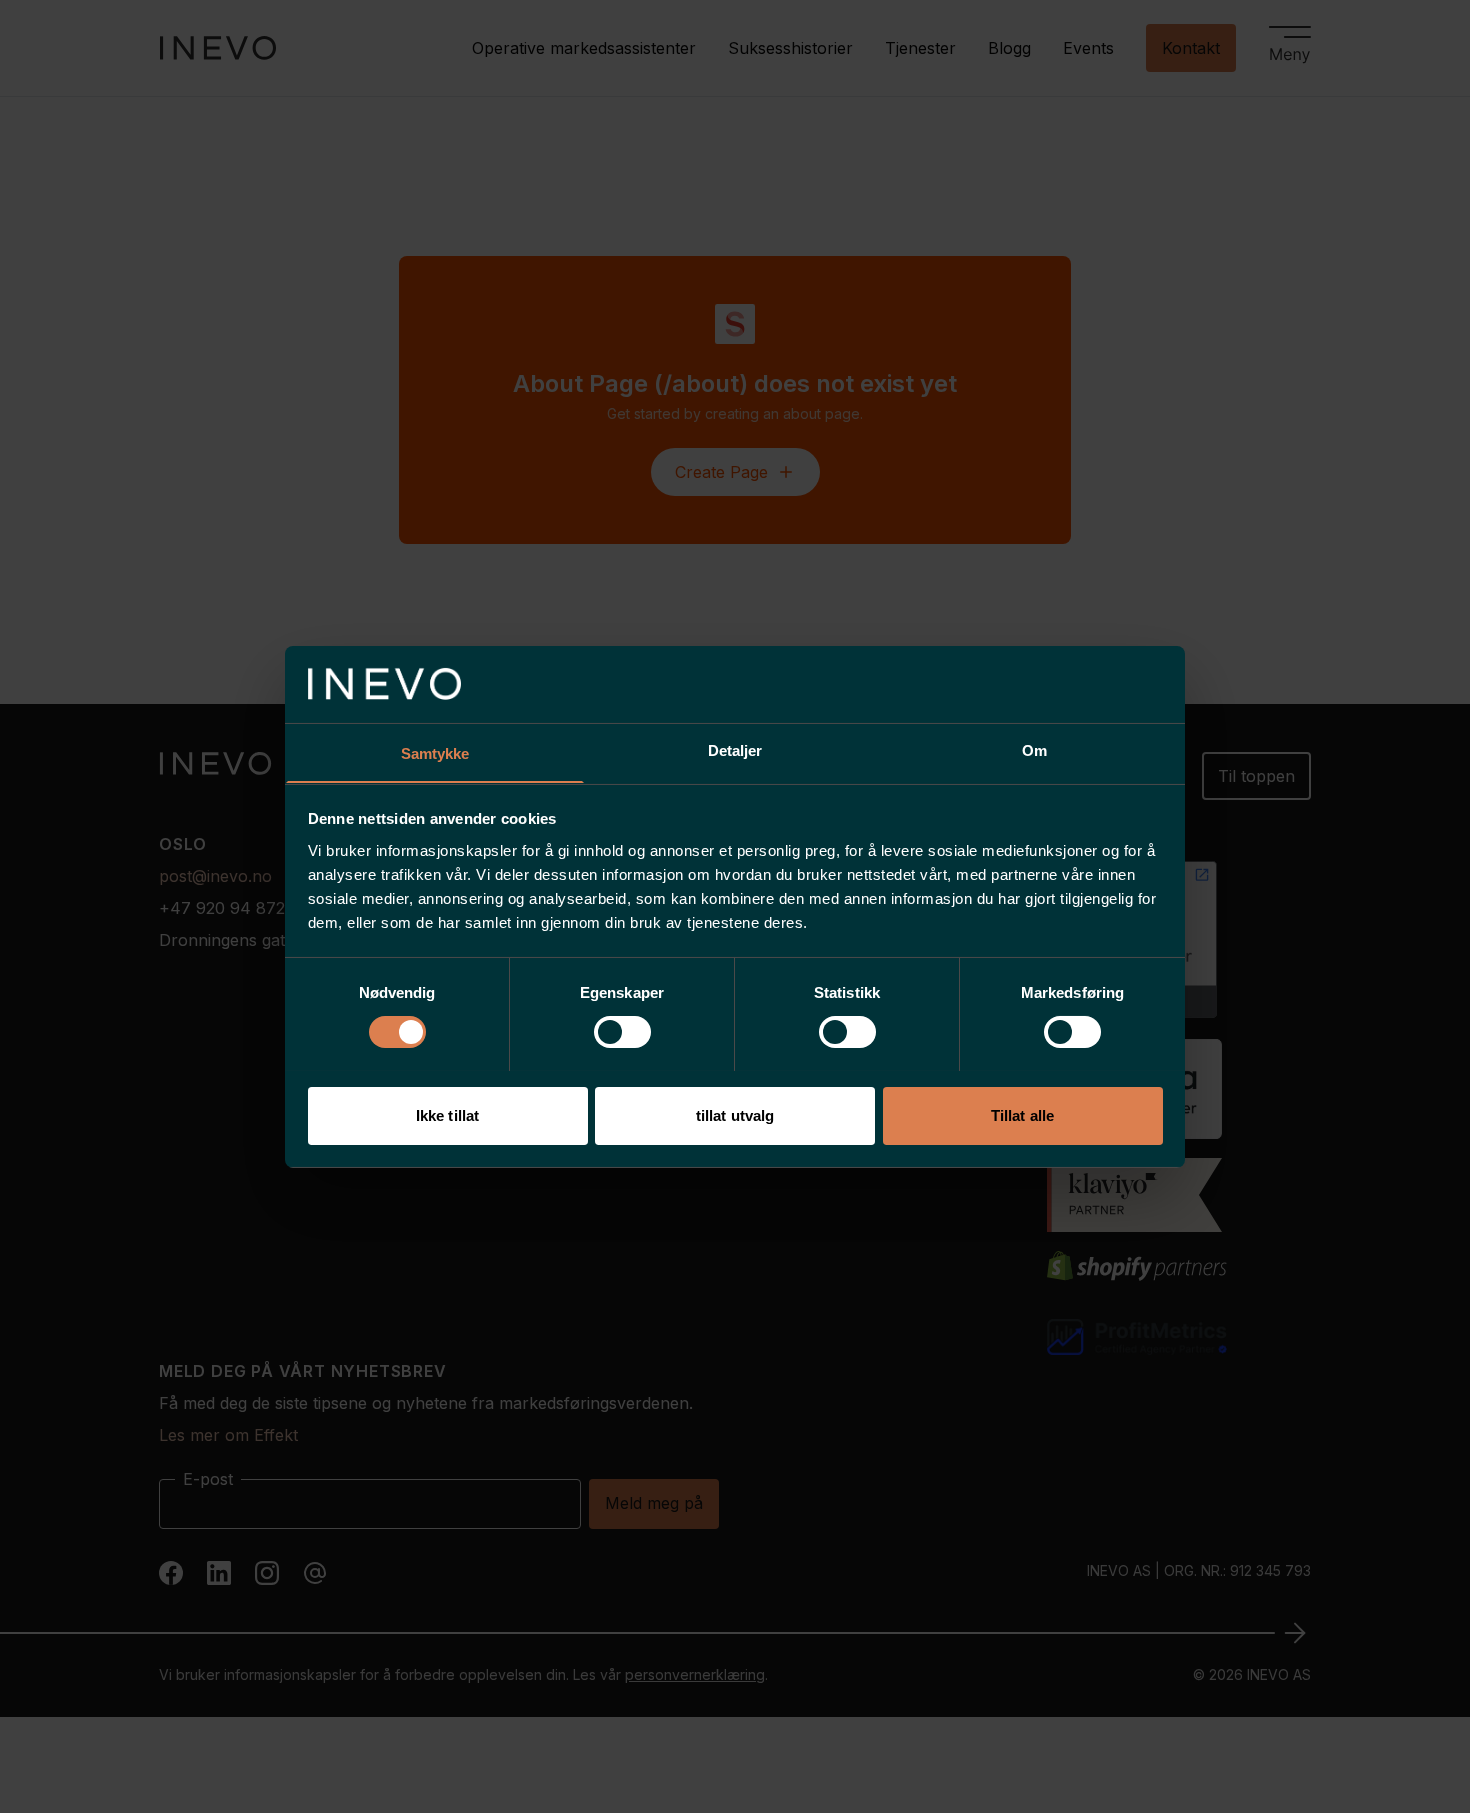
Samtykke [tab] (435, 752)
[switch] (622, 1032)
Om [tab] (1034, 749)
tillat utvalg (735, 1114)
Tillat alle (1022, 1114)
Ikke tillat (447, 1114)
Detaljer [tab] (735, 749)
